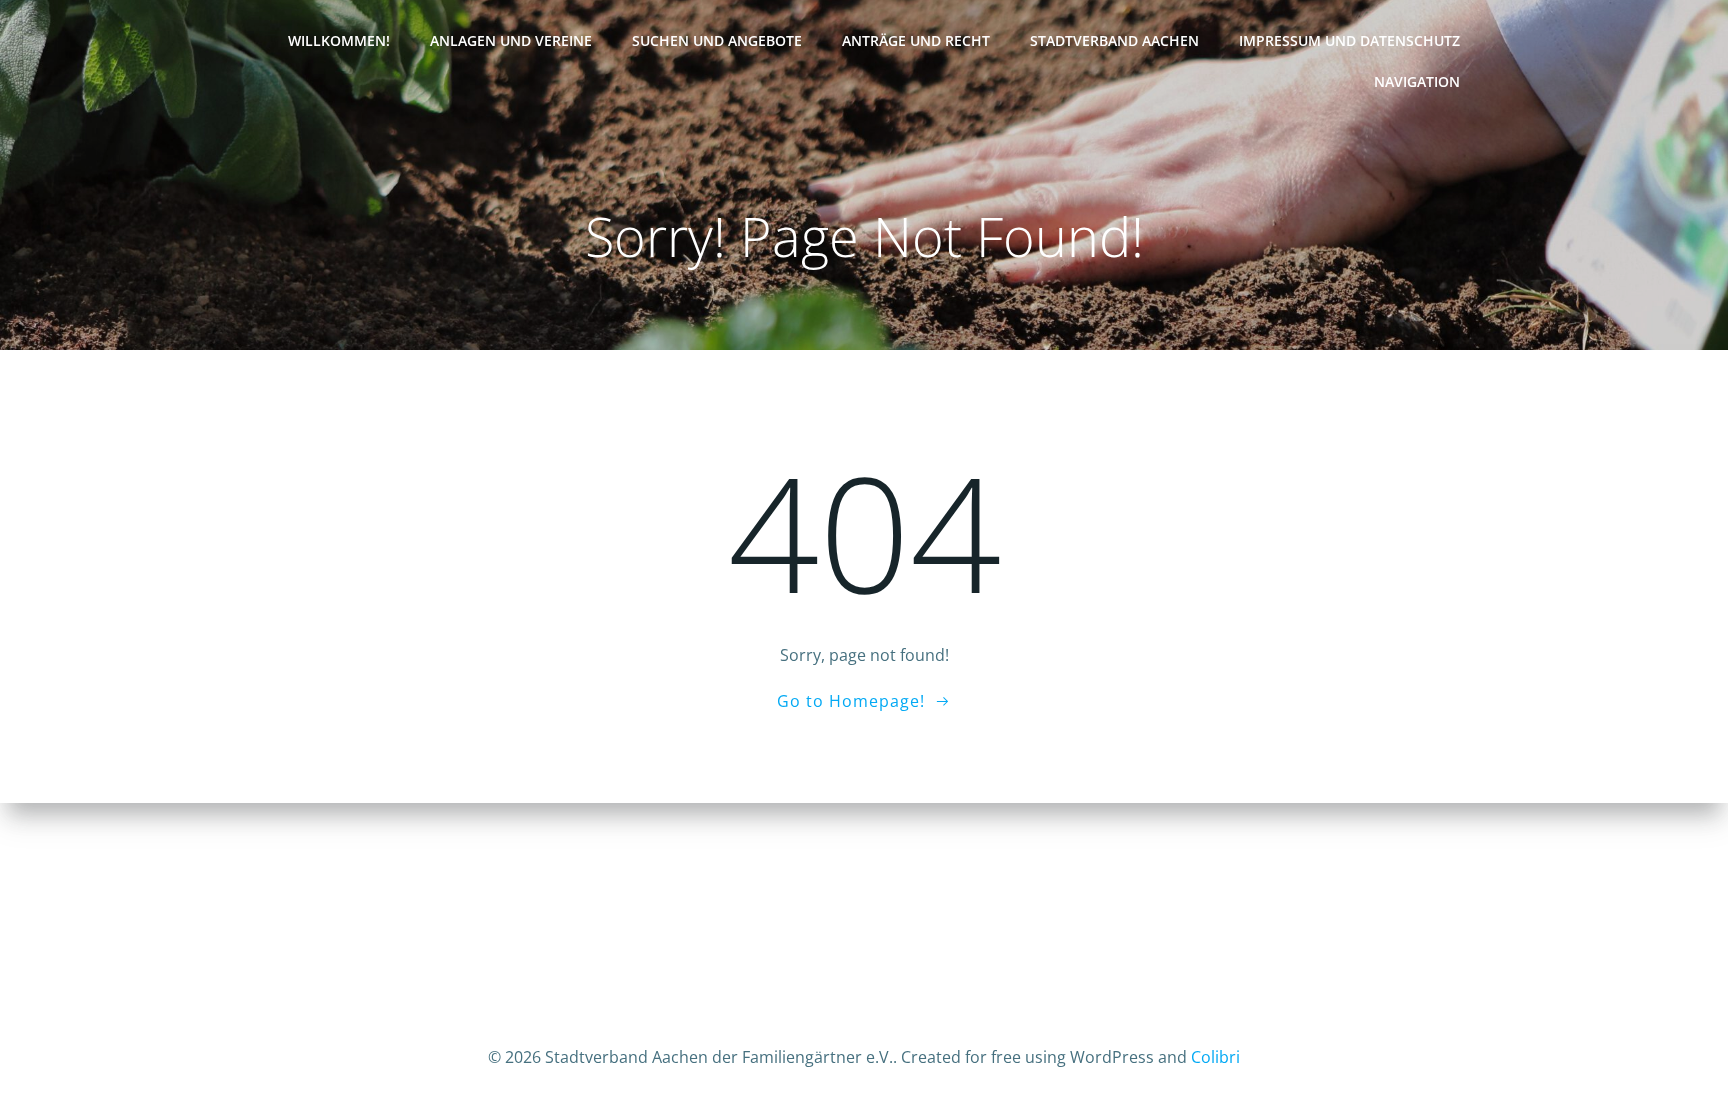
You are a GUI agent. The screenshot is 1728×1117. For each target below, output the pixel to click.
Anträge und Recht (916, 40)
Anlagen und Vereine (511, 40)
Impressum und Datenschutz (1349, 40)
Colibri (1215, 1057)
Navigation (1417, 81)
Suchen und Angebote (717, 40)
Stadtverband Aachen (1114, 40)
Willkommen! (339, 40)
